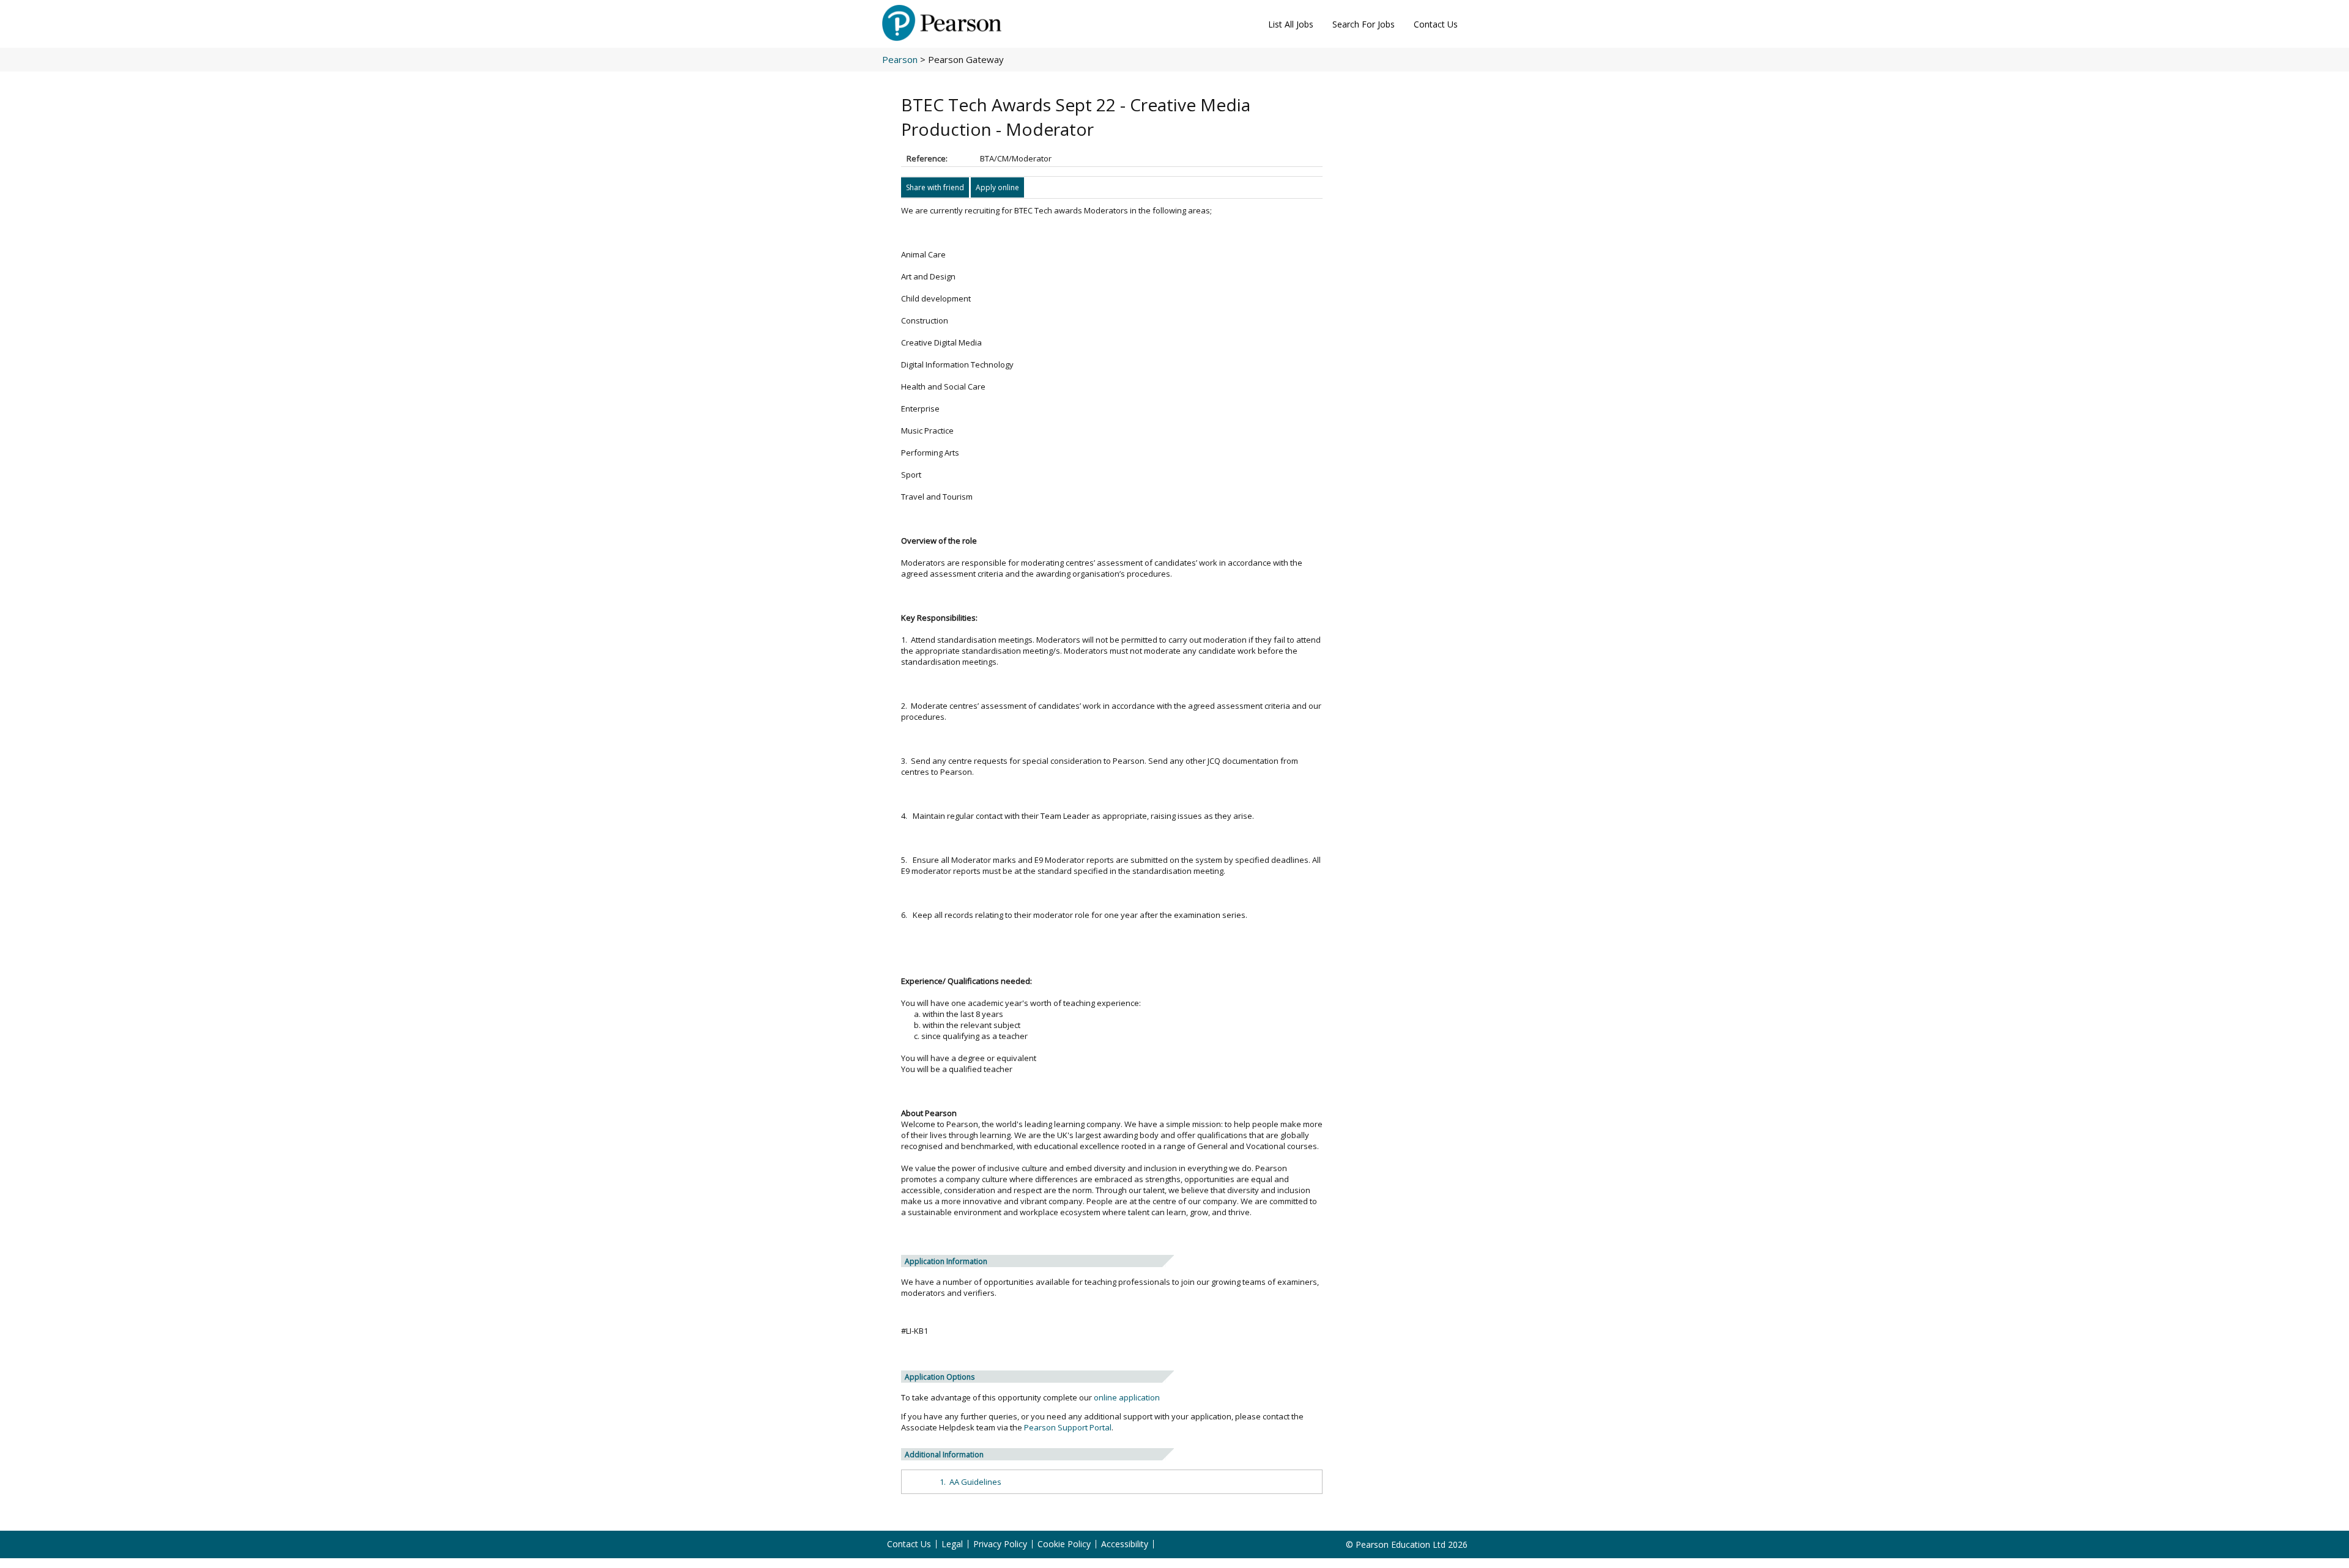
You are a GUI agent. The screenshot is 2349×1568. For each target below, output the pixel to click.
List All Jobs (1291, 24)
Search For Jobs (1364, 24)
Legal (952, 1544)
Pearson (900, 59)
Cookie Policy (1064, 1544)
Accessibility (1125, 1544)
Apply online (997, 187)
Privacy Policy (1000, 1544)
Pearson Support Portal (1068, 1427)
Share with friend (935, 187)
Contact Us (1436, 24)
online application (1127, 1397)
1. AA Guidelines (970, 1482)
